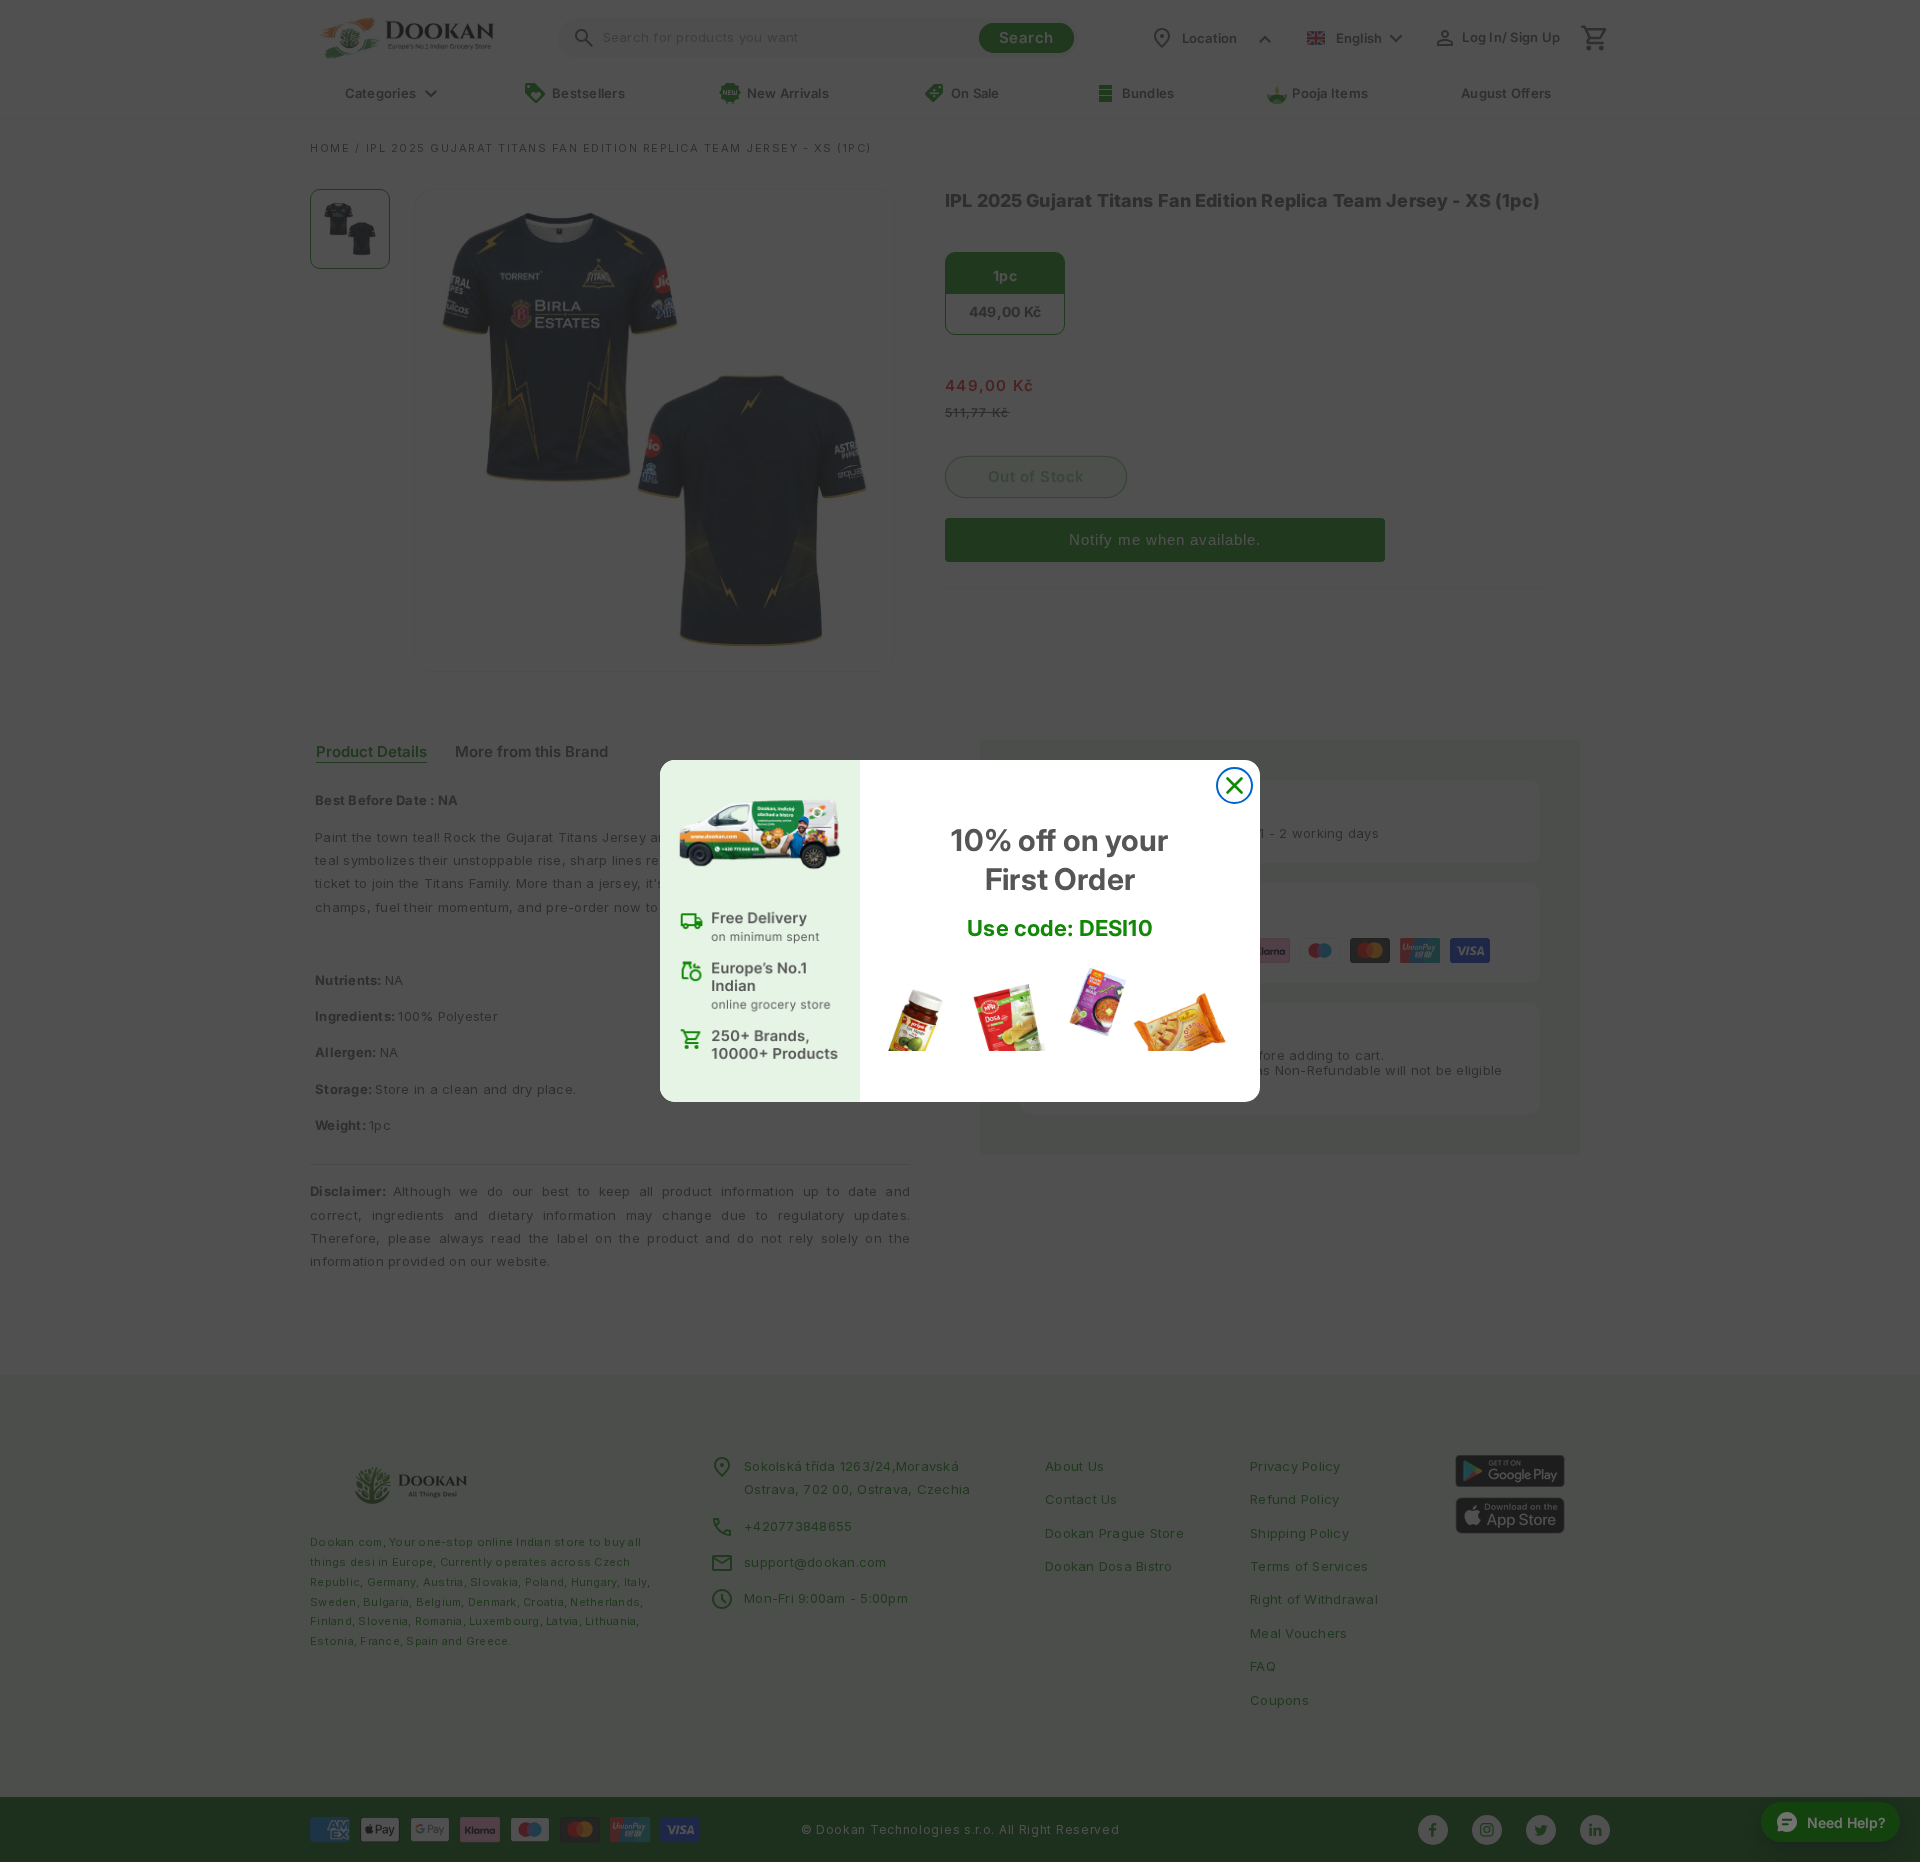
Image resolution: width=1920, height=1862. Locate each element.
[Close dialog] (1234, 785)
